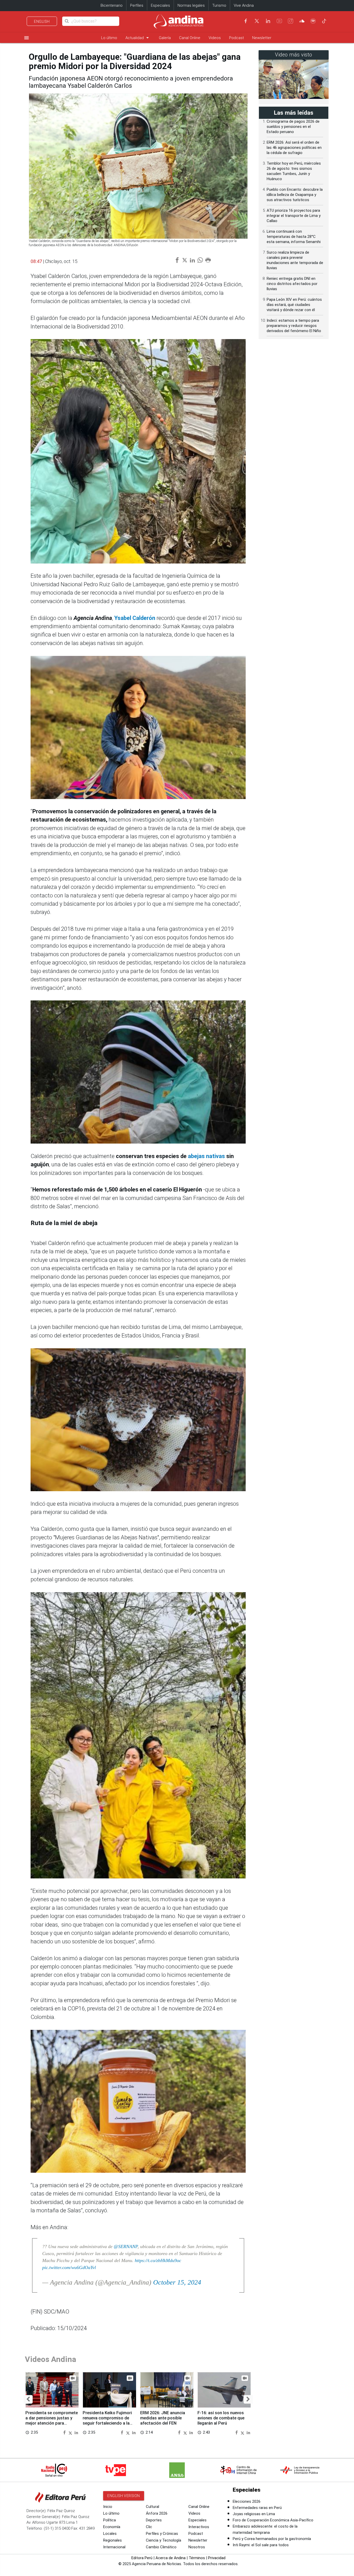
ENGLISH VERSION (124, 2496)
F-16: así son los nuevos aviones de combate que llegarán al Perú (221, 2418)
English (42, 21)
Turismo (219, 5)
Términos (197, 2558)
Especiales (160, 5)
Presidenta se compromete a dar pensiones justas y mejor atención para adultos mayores (52, 2420)
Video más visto (294, 55)
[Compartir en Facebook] (65, 2432)
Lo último (109, 38)
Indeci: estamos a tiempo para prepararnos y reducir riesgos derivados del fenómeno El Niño (294, 326)
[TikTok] (324, 21)
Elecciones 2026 (247, 2501)
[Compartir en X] (71, 2432)
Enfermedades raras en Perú (257, 2508)
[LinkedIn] (268, 21)
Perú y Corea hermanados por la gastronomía (272, 2539)
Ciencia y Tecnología (164, 2540)
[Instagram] (291, 21)
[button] (28, 2399)
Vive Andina (244, 5)
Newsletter (262, 38)
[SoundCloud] (302, 21)
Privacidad (217, 2558)
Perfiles (137, 5)
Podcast (236, 38)
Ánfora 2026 (157, 2513)
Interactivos (199, 2527)
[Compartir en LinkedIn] (76, 2432)
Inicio (108, 2507)
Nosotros (197, 2547)
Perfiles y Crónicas (162, 2534)
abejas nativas (206, 1156)
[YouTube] (279, 21)
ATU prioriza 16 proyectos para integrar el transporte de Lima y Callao (294, 216)
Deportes (154, 2520)
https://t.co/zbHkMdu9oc (158, 2260)
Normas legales (191, 5)
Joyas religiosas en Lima (254, 2514)
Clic (149, 2527)
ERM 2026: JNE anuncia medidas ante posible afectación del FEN (163, 2418)
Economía (112, 2527)
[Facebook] (246, 21)
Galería (165, 38)
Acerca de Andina (171, 2558)
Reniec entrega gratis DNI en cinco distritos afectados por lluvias (292, 284)
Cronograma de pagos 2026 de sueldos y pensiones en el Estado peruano (293, 127)
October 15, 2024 (177, 2282)
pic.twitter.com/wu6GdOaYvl (69, 2267)
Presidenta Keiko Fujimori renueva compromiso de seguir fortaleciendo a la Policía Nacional (107, 2420)
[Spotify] (313, 21)
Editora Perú (142, 2558)
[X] (257, 21)
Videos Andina (51, 2359)
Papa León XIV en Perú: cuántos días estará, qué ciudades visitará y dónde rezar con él (294, 305)
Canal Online (190, 38)
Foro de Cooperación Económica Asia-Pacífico (273, 2520)
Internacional (114, 2547)
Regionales (112, 2540)
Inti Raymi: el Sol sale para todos (261, 2545)
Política (109, 2520)
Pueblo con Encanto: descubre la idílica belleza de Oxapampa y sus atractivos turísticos (295, 195)
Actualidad (138, 38)
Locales (110, 2534)
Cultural (153, 2507)
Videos (215, 38)
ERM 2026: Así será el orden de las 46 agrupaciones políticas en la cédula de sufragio (294, 148)
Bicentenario (112, 5)
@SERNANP (126, 2246)
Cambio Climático (161, 2547)
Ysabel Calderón (135, 618)
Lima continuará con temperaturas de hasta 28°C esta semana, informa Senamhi (294, 237)
